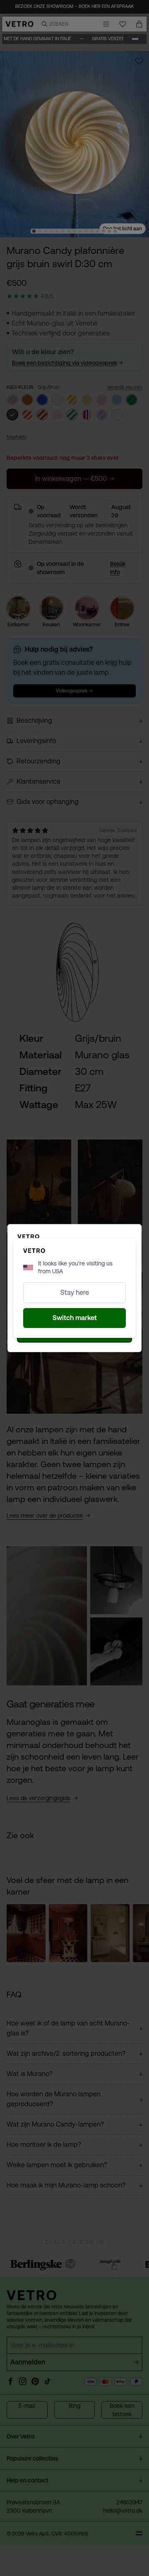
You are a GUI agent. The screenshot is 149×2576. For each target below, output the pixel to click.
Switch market (75, 1318)
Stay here (75, 1293)
